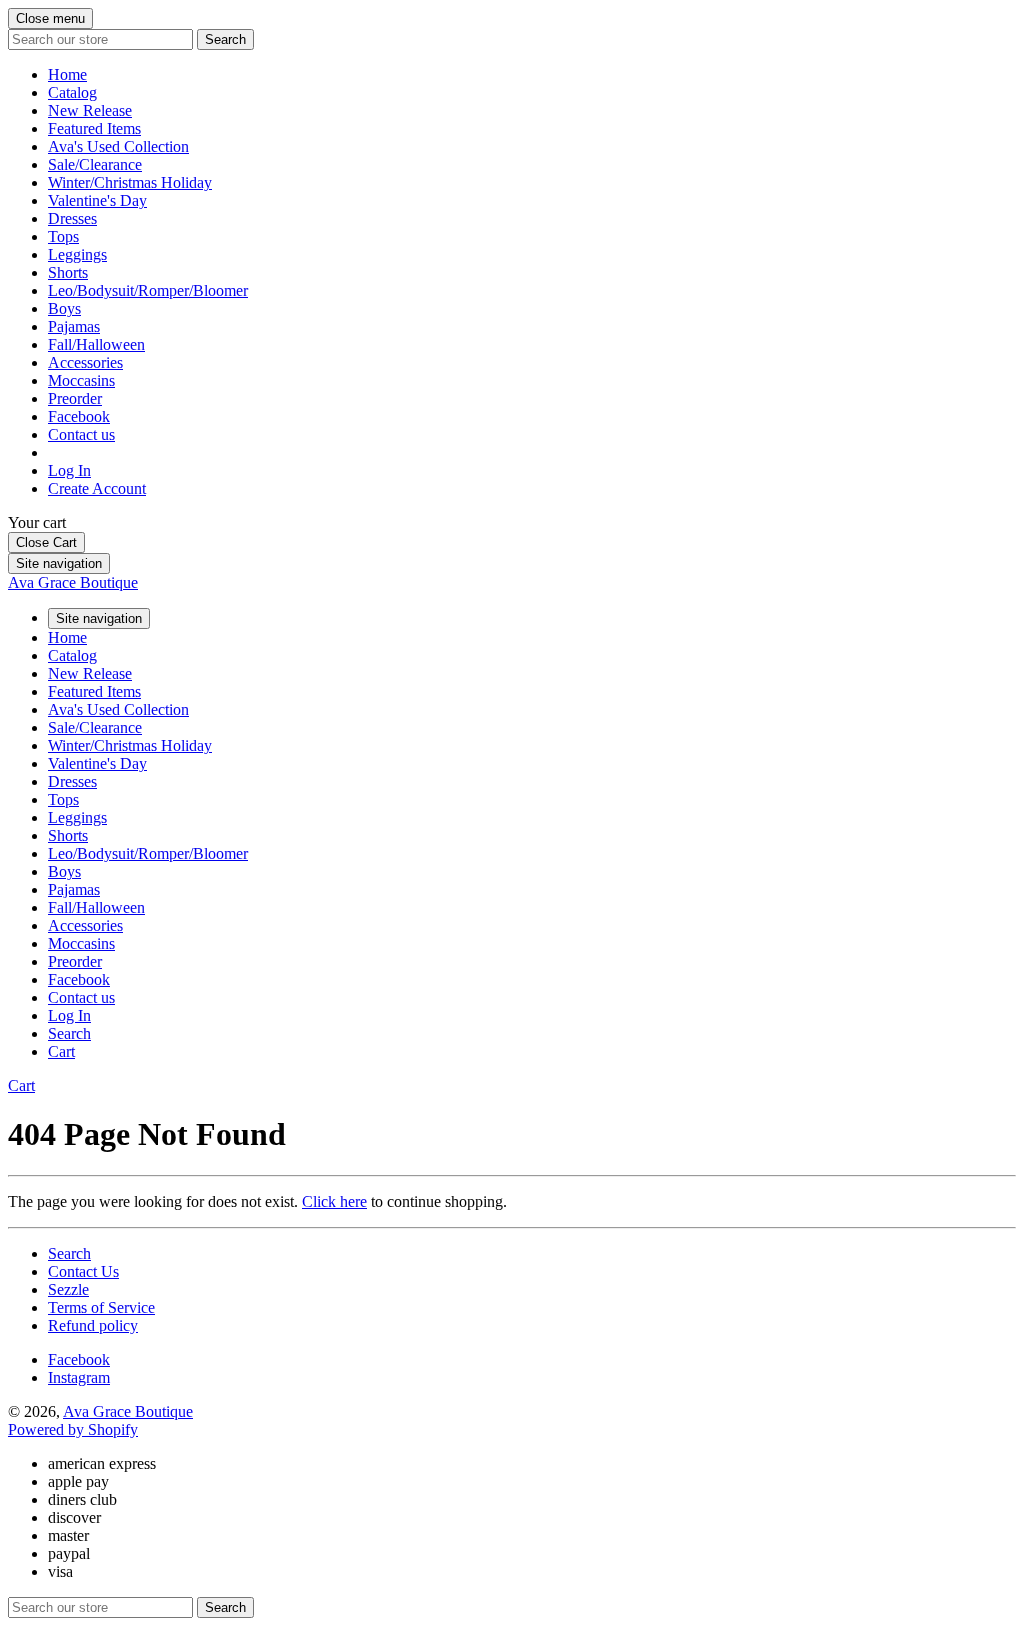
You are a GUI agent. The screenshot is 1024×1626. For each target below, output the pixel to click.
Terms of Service (101, 1307)
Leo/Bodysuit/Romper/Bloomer (148, 290)
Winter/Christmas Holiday (130, 182)
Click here (334, 1201)
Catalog (72, 92)
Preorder (75, 398)
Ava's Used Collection (118, 146)
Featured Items (94, 128)
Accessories (85, 362)
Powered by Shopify (73, 1429)
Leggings (77, 254)
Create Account (97, 488)
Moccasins (81, 380)
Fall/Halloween (96, 344)
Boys (64, 308)
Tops (63, 236)
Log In (69, 470)
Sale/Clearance (95, 164)
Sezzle (68, 1289)
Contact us (81, 434)
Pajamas (74, 326)
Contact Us (83, 1271)
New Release (90, 110)
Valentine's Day (97, 200)
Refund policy (93, 1325)
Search (69, 1253)
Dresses (72, 218)
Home (67, 74)
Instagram (79, 1377)
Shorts (68, 272)
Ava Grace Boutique (73, 582)
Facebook (79, 416)
